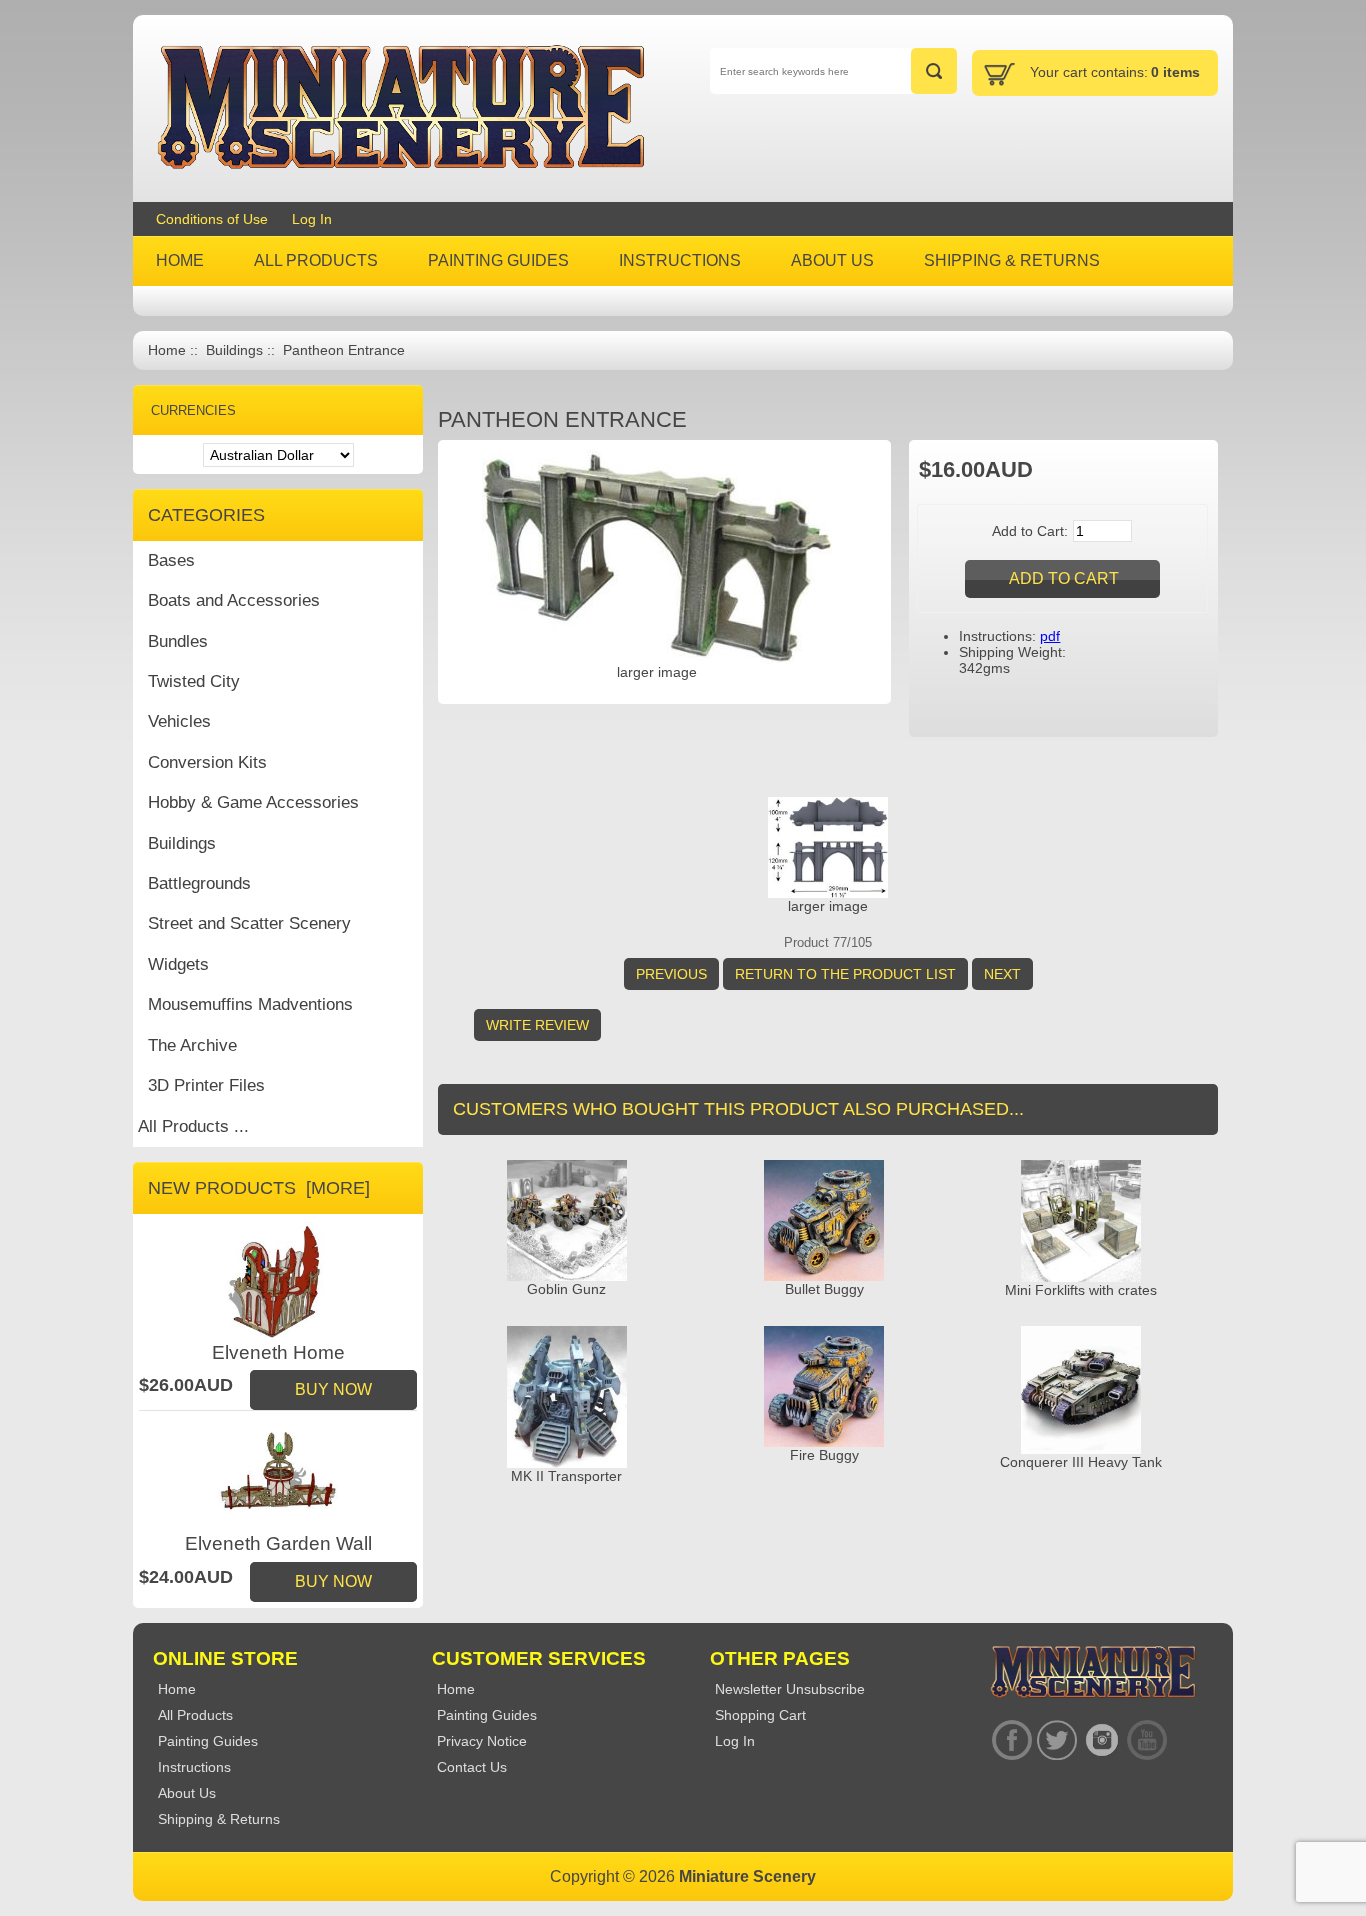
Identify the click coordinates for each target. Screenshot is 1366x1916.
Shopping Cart (760, 1715)
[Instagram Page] (1101, 1740)
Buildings (234, 350)
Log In (312, 219)
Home (167, 350)
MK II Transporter (566, 1476)
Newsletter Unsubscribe (790, 1689)
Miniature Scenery (747, 1876)
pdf (1050, 636)
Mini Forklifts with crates (1081, 1290)
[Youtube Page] (1146, 1740)
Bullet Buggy (824, 1289)
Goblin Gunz (566, 1289)
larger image (828, 906)
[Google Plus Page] (1056, 1740)
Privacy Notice (482, 1741)
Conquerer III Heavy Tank (1081, 1462)
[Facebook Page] (1011, 1740)
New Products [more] (259, 1188)
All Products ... (193, 1126)
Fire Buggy (824, 1455)
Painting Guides (487, 1715)
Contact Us (472, 1767)
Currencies (193, 410)
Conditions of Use (212, 219)
